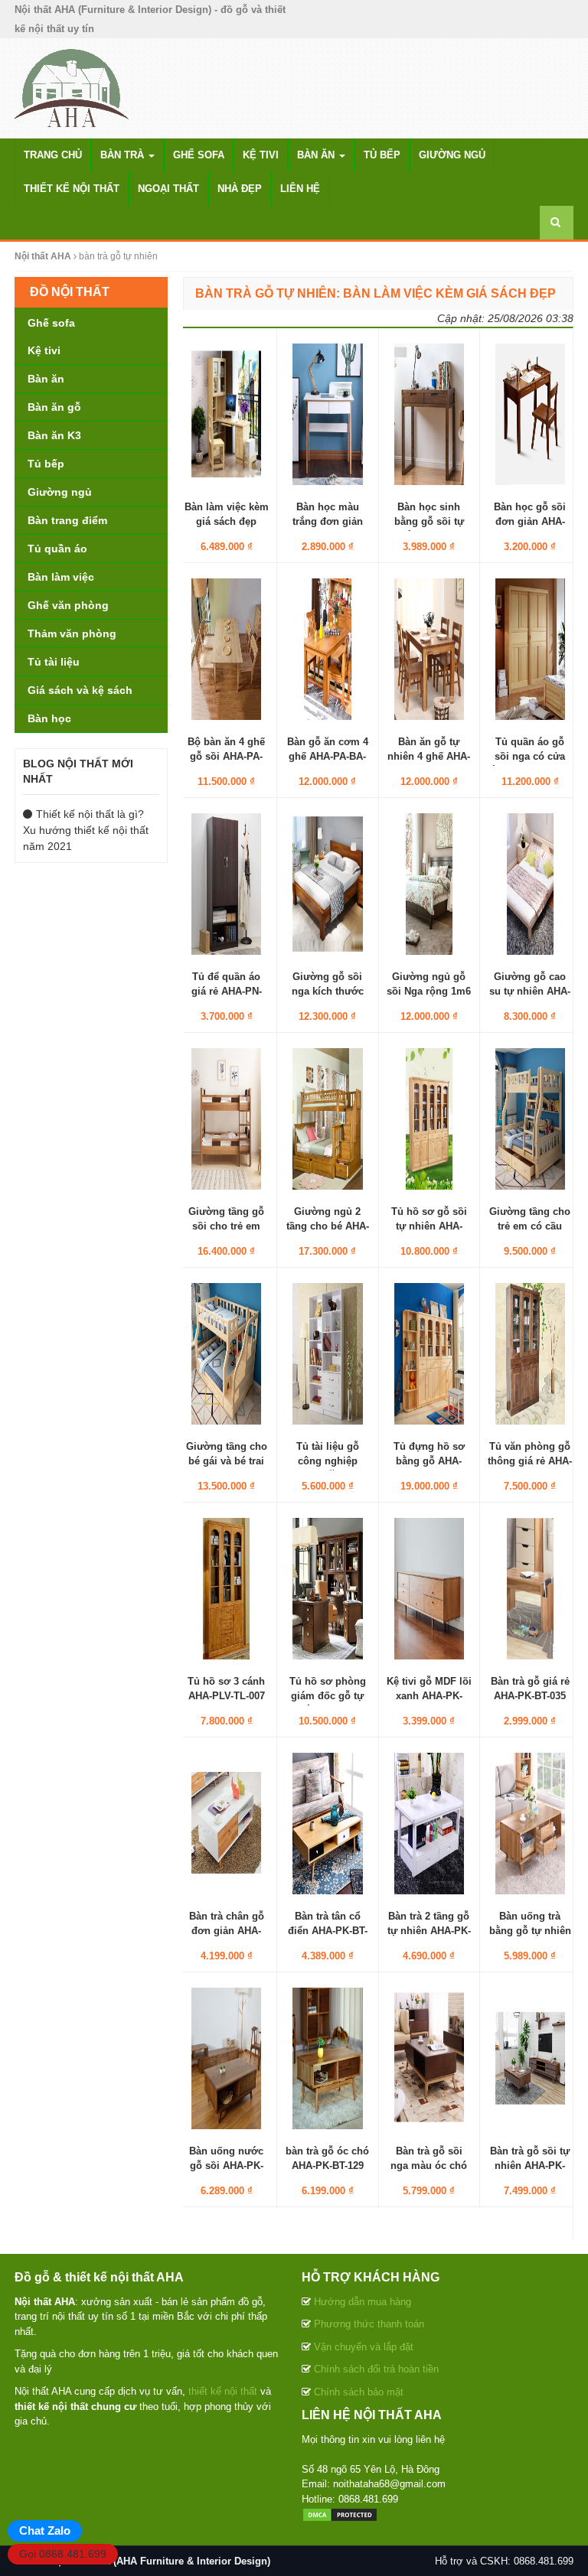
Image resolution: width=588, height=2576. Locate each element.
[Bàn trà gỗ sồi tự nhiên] (530, 2058)
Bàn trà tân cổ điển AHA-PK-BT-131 (328, 1930)
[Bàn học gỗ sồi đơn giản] (530, 414)
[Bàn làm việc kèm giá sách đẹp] (226, 414)
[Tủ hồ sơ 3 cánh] (226, 1588)
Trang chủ (53, 155)
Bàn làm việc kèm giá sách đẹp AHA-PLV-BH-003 (227, 521)
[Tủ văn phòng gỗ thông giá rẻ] (530, 1353)
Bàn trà (124, 155)
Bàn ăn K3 (54, 435)
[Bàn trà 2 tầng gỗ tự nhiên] (429, 1823)
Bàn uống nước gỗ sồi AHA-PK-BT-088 (226, 2165)
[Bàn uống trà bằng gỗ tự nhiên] (530, 1823)
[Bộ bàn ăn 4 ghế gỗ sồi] (226, 649)
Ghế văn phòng (68, 605)
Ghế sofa (199, 155)
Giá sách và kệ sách (80, 690)
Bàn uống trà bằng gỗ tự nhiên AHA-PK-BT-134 (530, 1930)
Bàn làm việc (61, 577)
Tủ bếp (382, 155)
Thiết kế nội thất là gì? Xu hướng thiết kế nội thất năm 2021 (86, 830)
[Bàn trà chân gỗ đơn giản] (226, 1823)
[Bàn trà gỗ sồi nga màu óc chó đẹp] (429, 2058)
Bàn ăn (317, 155)
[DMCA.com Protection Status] (340, 2514)
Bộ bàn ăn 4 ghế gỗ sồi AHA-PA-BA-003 (226, 756)
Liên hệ (300, 189)
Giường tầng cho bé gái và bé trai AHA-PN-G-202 (227, 1460)
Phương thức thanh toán (369, 2324)
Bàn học (49, 718)
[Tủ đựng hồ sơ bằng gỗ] (429, 1353)
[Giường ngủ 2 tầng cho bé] (327, 1119)
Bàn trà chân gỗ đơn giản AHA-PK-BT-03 (227, 1930)
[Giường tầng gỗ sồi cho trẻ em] (226, 1119)
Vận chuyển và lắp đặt (364, 2347)
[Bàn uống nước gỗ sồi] (226, 2058)
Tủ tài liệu (54, 662)
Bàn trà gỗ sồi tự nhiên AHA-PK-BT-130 (530, 2165)
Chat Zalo (45, 2530)
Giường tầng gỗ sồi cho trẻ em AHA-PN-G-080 (226, 1225)
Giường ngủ (452, 155)
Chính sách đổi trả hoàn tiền (376, 2369)
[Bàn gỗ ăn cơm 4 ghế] (327, 649)
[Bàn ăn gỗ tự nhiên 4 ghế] (429, 649)
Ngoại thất (168, 189)
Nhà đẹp (240, 189)
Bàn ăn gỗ (54, 407)
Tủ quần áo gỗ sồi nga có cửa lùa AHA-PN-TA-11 (530, 756)
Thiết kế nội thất (72, 189)
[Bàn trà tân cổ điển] (327, 1823)
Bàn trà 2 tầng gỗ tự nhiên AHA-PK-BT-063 (429, 1930)
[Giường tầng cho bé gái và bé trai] (226, 1353)
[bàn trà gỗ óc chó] (327, 2058)
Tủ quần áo (57, 549)
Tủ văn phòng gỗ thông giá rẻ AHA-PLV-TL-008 (530, 1460)
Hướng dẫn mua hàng (363, 2302)
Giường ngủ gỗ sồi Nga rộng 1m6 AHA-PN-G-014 (429, 990)
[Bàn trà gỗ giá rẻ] (530, 1588)
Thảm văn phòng (72, 633)
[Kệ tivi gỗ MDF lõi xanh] (429, 1588)
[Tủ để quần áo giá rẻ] (226, 884)
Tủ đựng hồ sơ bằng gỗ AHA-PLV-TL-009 (429, 1460)
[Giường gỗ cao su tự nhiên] (530, 884)
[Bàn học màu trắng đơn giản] (327, 414)
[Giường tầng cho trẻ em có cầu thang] (530, 1119)
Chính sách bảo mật (359, 2392)
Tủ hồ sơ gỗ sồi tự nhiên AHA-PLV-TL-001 (429, 1225)
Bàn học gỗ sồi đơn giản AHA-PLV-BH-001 (530, 521)
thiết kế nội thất (223, 2391)
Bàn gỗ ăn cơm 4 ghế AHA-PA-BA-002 (328, 756)
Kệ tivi (261, 155)
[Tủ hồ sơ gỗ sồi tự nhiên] (429, 1119)
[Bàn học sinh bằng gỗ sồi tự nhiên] (429, 414)
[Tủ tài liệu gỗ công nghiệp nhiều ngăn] (327, 1353)
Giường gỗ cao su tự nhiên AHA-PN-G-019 (530, 990)
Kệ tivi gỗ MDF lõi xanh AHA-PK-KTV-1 (429, 1695)
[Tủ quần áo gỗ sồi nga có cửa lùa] (530, 649)
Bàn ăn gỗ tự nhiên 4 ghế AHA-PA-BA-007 (429, 756)
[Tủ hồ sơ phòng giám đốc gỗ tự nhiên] (327, 1588)
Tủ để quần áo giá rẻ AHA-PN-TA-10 (227, 990)
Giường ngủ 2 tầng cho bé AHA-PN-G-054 (328, 1225)
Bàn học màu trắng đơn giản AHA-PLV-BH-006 (328, 521)
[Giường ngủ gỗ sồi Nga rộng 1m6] (429, 884)
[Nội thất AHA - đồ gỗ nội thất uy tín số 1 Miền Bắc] (72, 87)
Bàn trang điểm (67, 520)
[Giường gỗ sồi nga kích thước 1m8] (327, 884)
